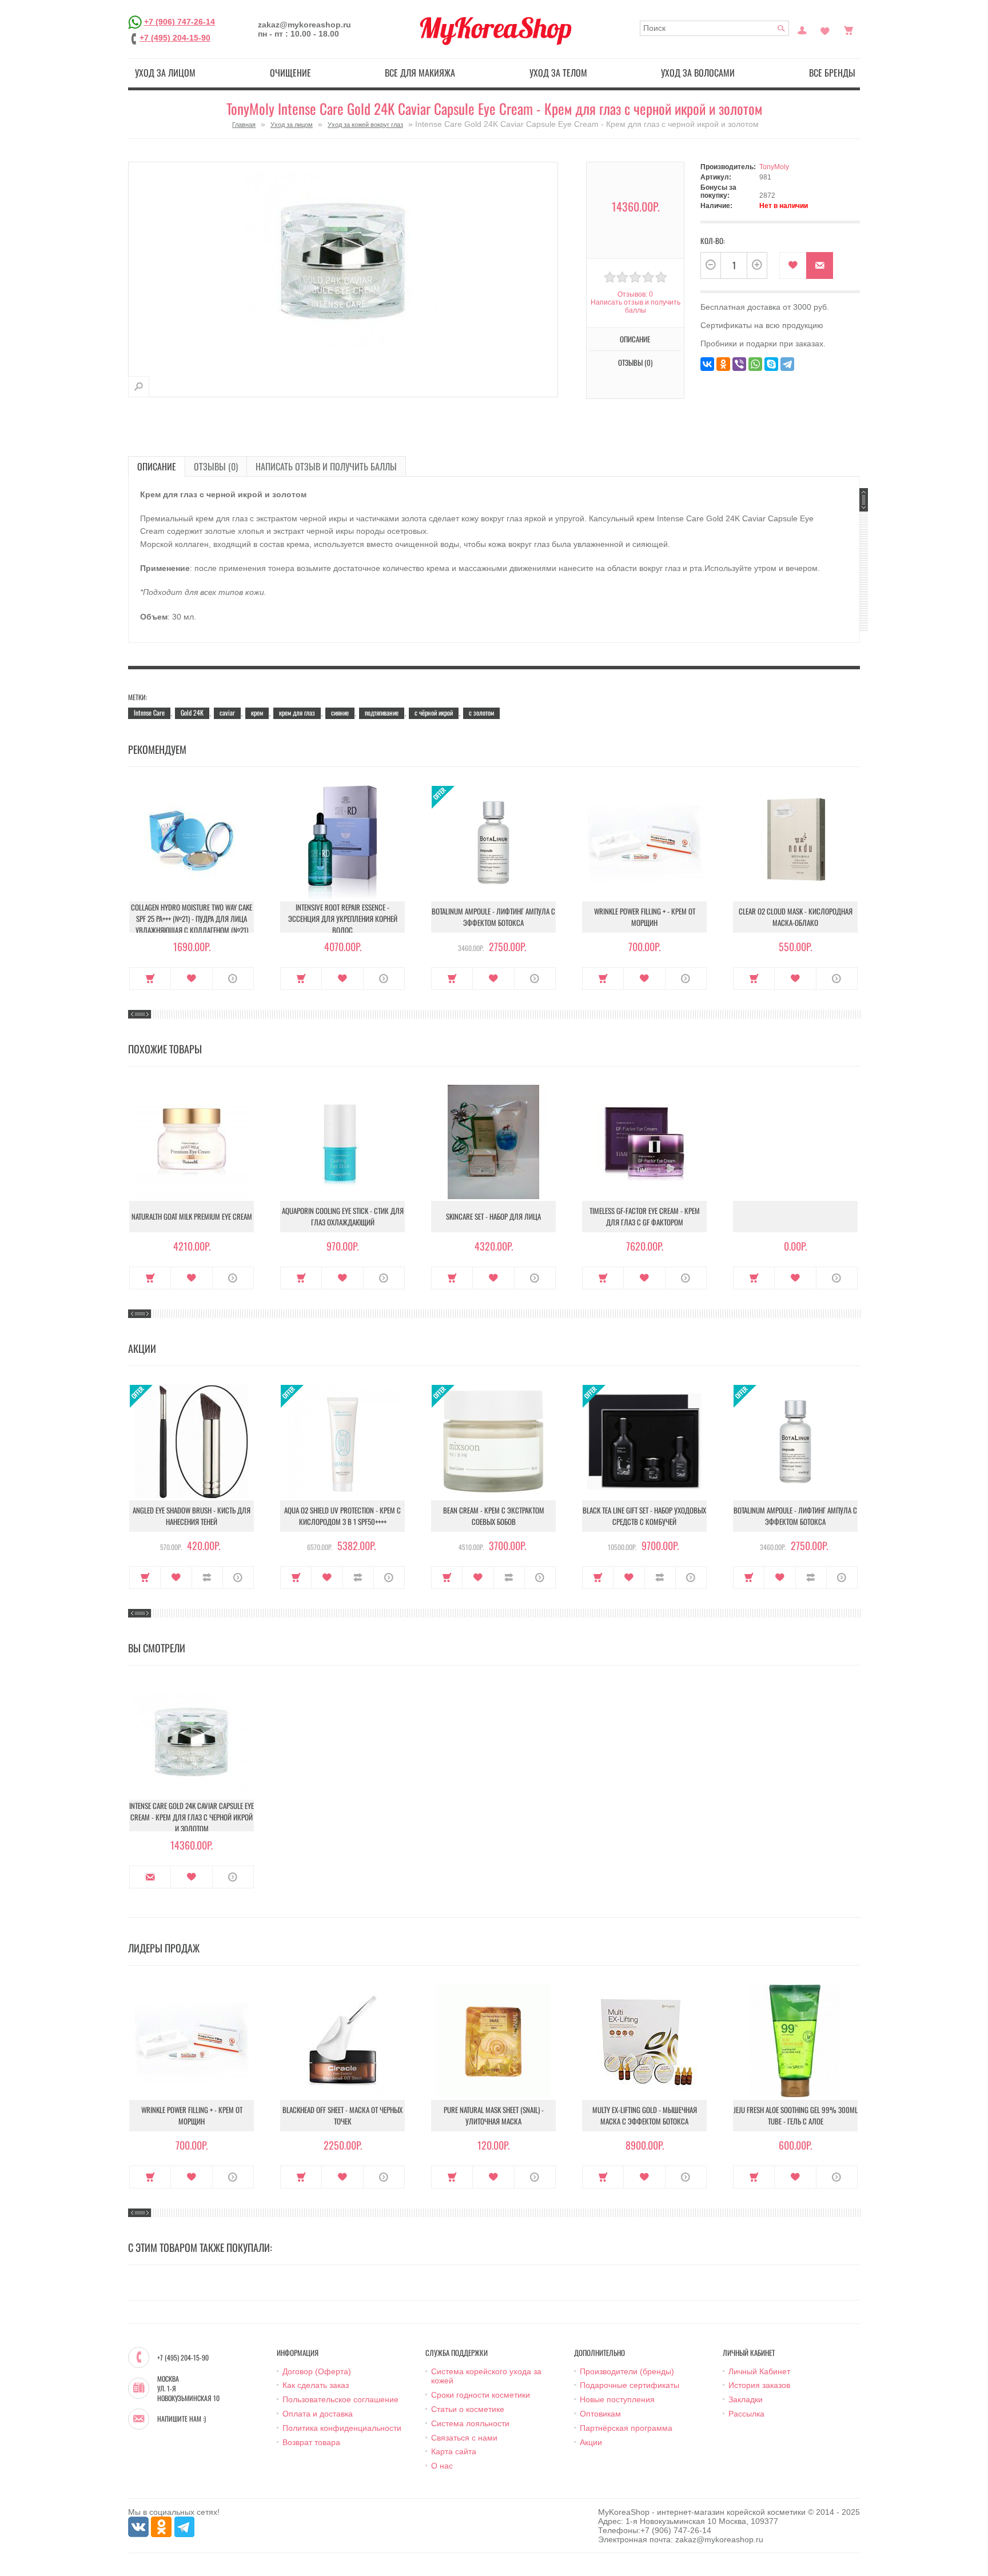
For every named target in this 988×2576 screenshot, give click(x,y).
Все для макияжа (420, 73)
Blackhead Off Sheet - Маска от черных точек (342, 2115)
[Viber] (739, 364)
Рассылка (746, 2414)
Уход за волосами (698, 73)
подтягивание (382, 712)
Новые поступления (617, 2399)
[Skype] (771, 364)
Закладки (746, 2399)
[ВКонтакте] (707, 364)
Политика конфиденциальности (342, 2428)
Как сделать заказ (316, 2385)
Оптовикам (600, 2414)
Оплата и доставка (318, 2414)
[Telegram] (787, 364)
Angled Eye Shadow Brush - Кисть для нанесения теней (192, 1516)
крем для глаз (297, 712)
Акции (591, 2442)
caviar (227, 712)
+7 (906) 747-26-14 (180, 22)
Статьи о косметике (468, 2409)
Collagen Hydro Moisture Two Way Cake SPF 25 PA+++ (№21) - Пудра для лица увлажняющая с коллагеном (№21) (192, 918)
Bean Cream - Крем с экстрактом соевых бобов (494, 1516)
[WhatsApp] (755, 364)
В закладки (793, 265)
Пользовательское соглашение (340, 2399)
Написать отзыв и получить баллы (326, 466)
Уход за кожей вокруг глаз (365, 125)
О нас (442, 2466)
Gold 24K (192, 712)
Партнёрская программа (626, 2428)
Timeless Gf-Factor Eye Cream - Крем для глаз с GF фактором (645, 1216)
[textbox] (714, 28)
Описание (157, 466)
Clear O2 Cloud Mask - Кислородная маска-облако (796, 917)
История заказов (759, 2385)
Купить (150, 979)
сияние (340, 712)
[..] (795, 1217)
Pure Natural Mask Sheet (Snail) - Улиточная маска (494, 2115)
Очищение (290, 73)
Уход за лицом (165, 73)
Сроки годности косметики (481, 2395)
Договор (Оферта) (317, 2371)
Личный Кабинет (759, 2371)
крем (257, 712)
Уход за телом (558, 73)
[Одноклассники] (723, 364)
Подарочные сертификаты (630, 2385)
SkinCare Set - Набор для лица (493, 1216)
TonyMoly (774, 167)
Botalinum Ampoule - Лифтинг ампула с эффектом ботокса (493, 917)
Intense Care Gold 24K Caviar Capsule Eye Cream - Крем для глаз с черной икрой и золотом (192, 1817)
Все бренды (832, 73)
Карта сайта (454, 2451)
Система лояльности (470, 2423)
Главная (244, 125)
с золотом (481, 712)
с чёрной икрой (434, 712)
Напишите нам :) (182, 2419)
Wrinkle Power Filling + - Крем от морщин (645, 917)
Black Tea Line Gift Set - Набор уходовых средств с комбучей (644, 1516)
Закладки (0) (825, 29)
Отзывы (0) (216, 466)
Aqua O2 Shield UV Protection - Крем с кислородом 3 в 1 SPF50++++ (342, 1516)
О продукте (233, 979)
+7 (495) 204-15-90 (175, 38)
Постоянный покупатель (802, 29)
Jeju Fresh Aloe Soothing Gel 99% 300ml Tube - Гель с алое (796, 2115)
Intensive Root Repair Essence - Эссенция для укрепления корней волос (343, 918)
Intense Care (149, 712)
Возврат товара (311, 2442)
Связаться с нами (464, 2438)
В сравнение (207, 1577)
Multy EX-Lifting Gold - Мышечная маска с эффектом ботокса (645, 2115)
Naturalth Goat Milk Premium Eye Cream (192, 1216)
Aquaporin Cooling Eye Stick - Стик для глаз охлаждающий (343, 1216)
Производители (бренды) (627, 2371)
